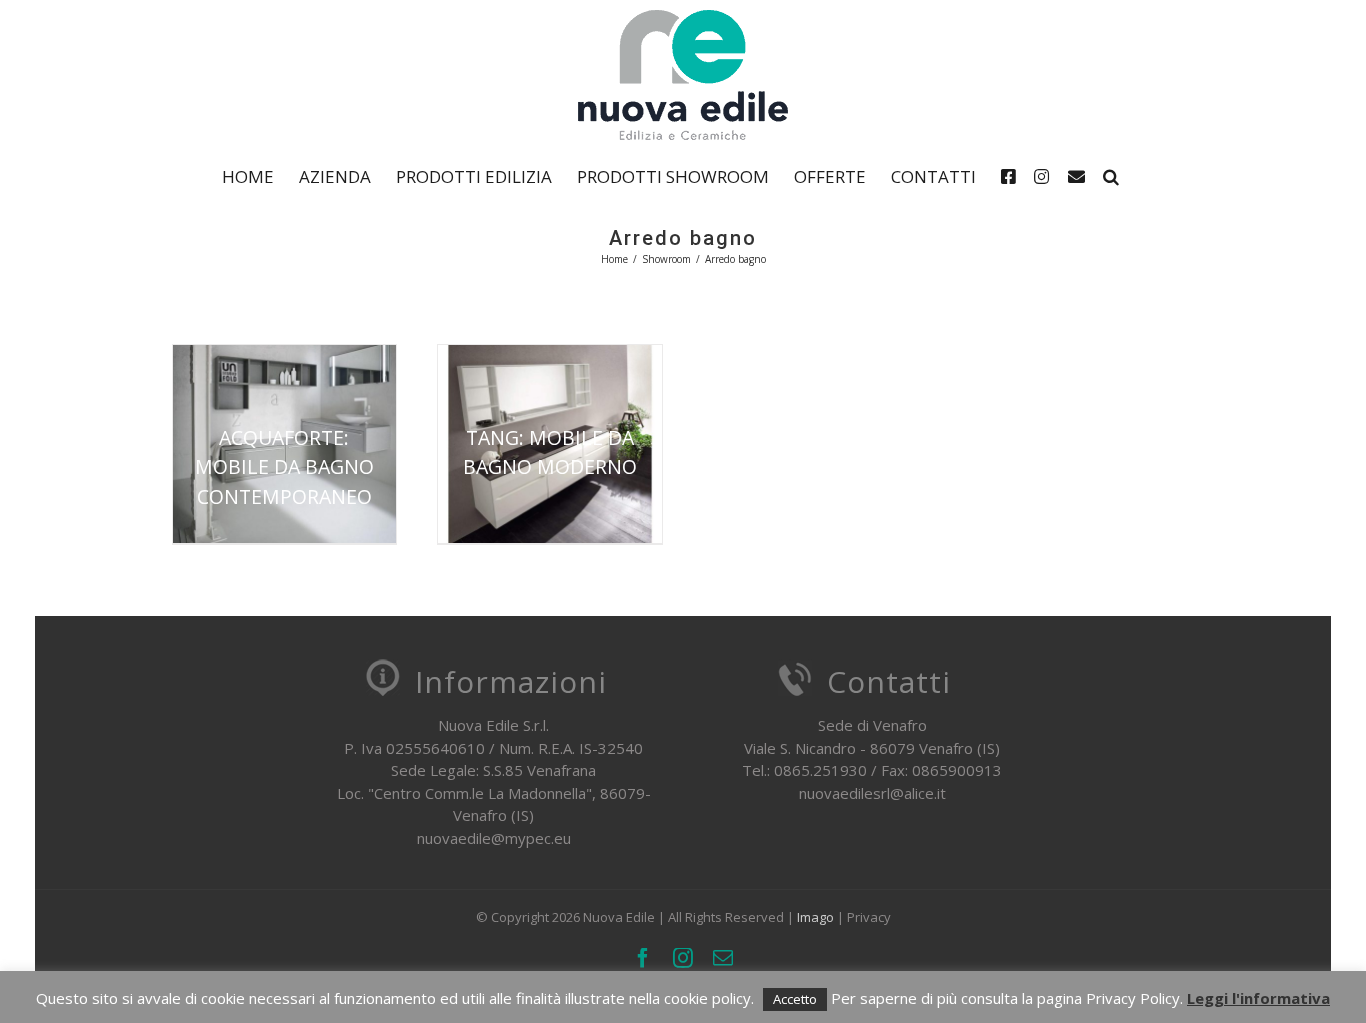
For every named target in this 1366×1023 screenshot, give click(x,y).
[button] (1111, 176)
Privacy (869, 917)
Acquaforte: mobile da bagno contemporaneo (284, 467)
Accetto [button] (795, 999)
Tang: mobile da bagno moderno (550, 452)
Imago (815, 917)
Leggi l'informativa (1258, 998)
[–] (1013, 176)
